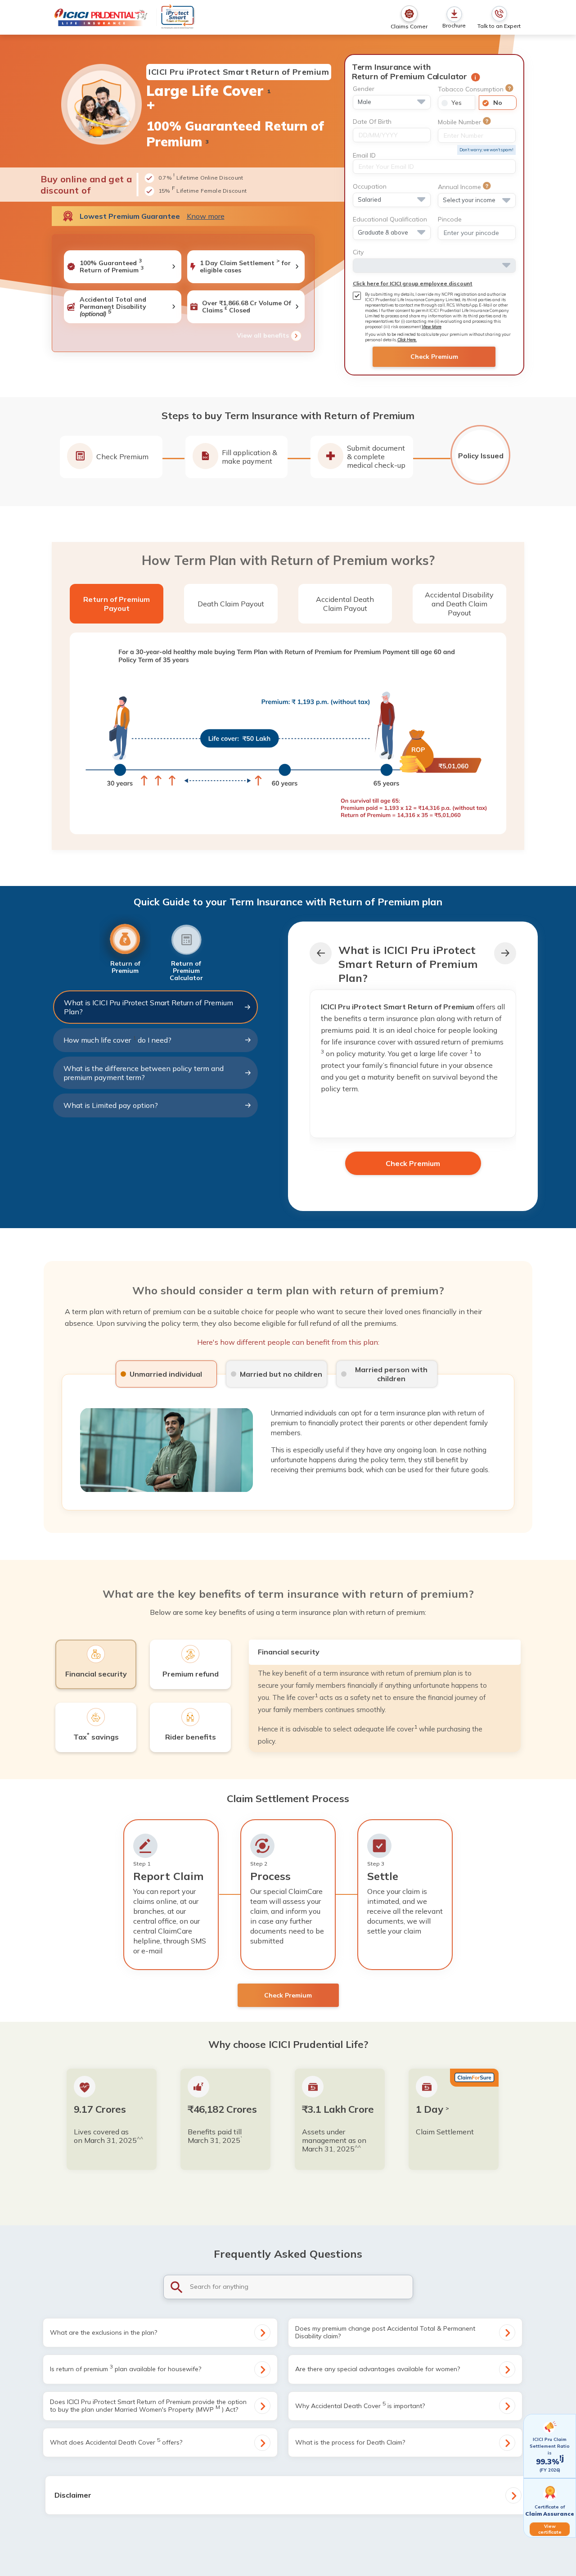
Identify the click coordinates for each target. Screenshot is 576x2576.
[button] (505, 953)
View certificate (550, 2529)
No (498, 103)
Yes (457, 103)
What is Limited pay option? (111, 1105)
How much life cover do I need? (117, 1039)
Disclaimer (73, 2495)
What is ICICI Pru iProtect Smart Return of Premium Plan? (148, 1007)
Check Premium (434, 357)
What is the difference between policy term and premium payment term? (144, 1073)
